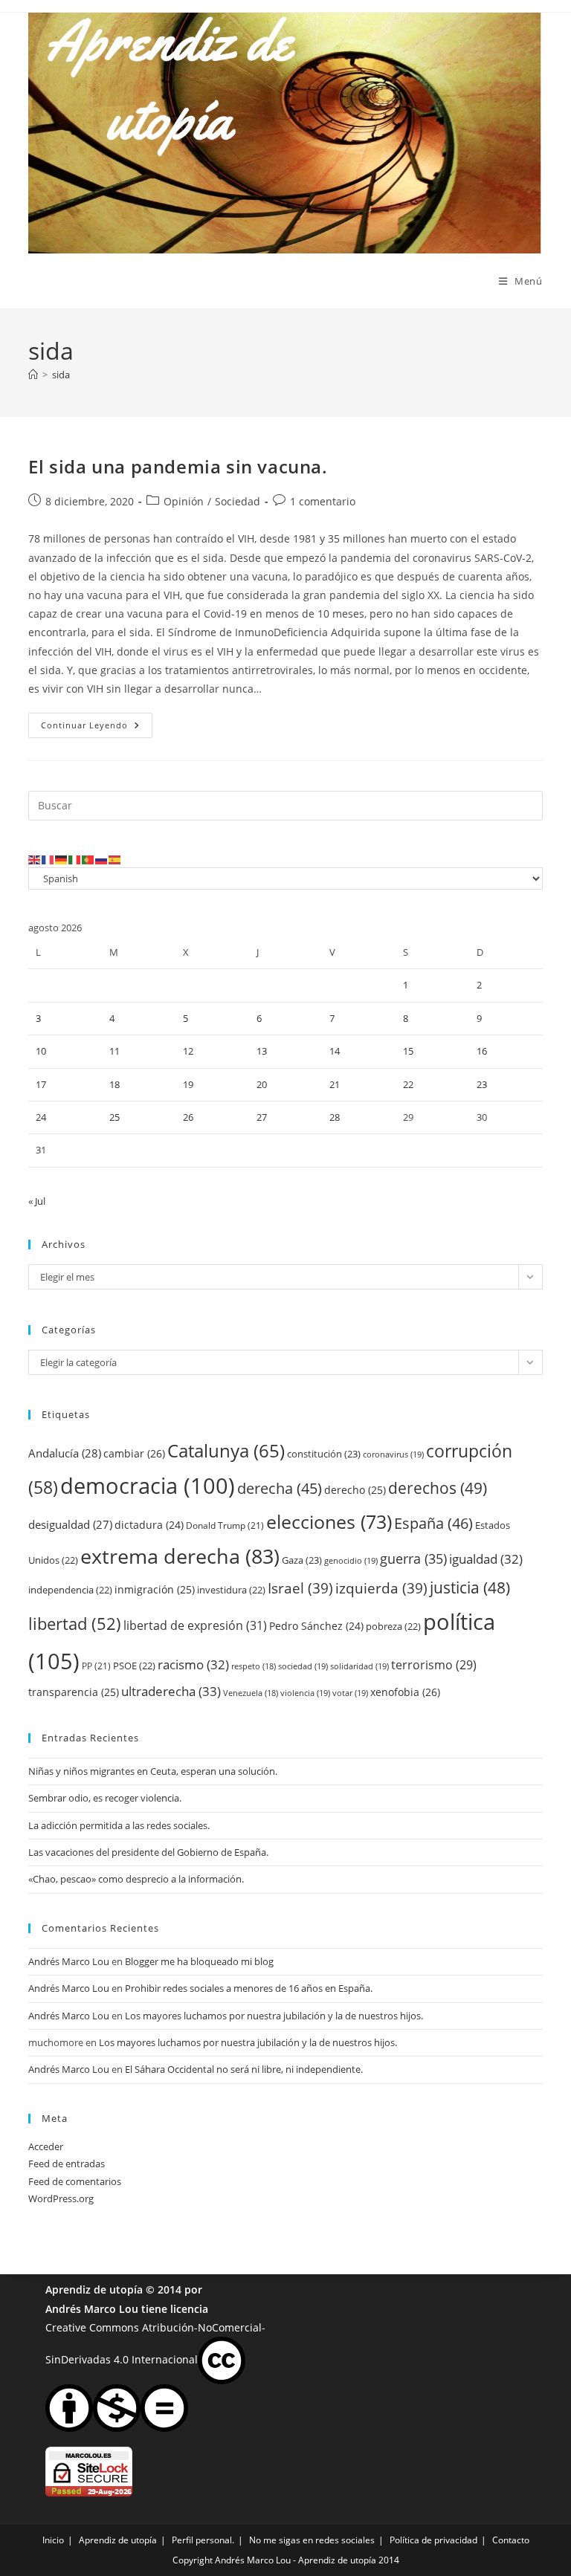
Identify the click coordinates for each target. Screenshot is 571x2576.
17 (41, 1084)
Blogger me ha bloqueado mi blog (199, 1961)
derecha (280, 1488)
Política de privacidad (433, 2540)
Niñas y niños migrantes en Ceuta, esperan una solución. (153, 1771)
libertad (75, 1624)
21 (335, 1084)
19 (188, 1084)
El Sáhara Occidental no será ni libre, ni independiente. (244, 2069)
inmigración (155, 1589)
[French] (48, 858)
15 (408, 1051)
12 (188, 1051)
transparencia (74, 1692)
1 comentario (323, 501)
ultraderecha (171, 1691)
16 (482, 1051)
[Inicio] (33, 375)
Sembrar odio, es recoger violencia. (105, 1798)
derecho (355, 1490)
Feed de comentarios (75, 2181)
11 (114, 1051)
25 (114, 1117)
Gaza (302, 1560)
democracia (148, 1485)
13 (262, 1051)
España (433, 1523)
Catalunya (226, 1450)
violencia (305, 1693)
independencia (70, 1590)
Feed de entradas (67, 2164)
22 (408, 1084)
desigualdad (70, 1524)
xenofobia (405, 1692)
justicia (470, 1588)
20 (262, 1084)
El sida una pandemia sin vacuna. (178, 466)
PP (96, 1666)
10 (41, 1051)
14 (335, 1051)
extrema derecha (180, 1556)
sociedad (303, 1666)
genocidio (351, 1560)
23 (482, 1084)
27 (262, 1117)
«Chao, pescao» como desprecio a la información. (136, 1879)
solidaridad (359, 1666)
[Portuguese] (88, 858)
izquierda (381, 1588)
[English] (35, 858)
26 (188, 1117)
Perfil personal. (203, 2540)
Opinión (184, 501)
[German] (62, 858)
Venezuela (251, 1693)
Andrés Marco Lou (69, 1961)
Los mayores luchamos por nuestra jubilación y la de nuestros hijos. (274, 2016)
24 (41, 1117)
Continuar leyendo (97, 728)
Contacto (511, 2540)
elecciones (329, 1521)
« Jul (37, 1201)
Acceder (46, 2146)
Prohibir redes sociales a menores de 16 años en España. (249, 1988)
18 (114, 1084)
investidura (231, 1590)
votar (350, 1693)
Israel (300, 1588)
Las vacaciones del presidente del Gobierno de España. (148, 1852)
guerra (413, 1559)
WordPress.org (61, 2198)
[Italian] (75, 858)
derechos (438, 1488)
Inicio (53, 2540)
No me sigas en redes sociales (312, 2540)
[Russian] (102, 858)
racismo (193, 1664)
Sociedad (238, 501)
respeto (254, 1666)
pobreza (393, 1626)
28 (335, 1117)
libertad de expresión (195, 1625)
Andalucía (65, 1453)
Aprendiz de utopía (94, 2289)
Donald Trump (225, 1525)
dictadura (149, 1525)
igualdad (486, 1559)
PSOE (134, 1666)
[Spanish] (115, 858)
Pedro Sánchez (316, 1626)
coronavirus (393, 1454)
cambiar (134, 1453)
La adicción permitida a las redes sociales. (119, 1825)
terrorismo (434, 1665)
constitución (324, 1454)
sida (61, 375)
